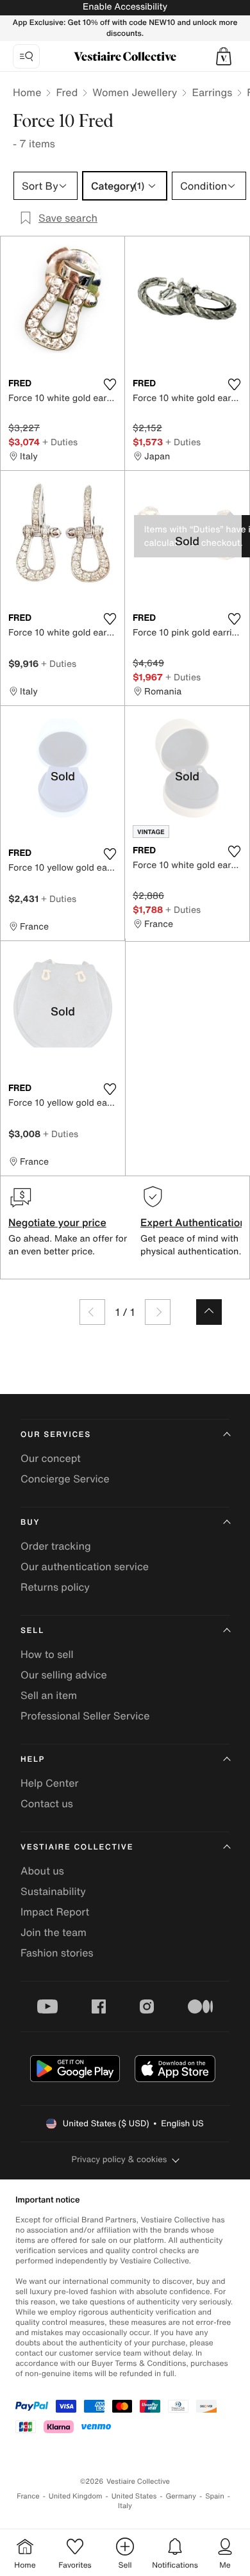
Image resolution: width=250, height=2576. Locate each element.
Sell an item (49, 1695)
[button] (224, 56)
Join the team (54, 1932)
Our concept (51, 1458)
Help (33, 1760)
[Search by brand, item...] (26, 56)
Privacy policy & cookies (120, 2159)
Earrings (212, 92)
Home (27, 92)
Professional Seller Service (85, 1716)
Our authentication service (85, 1566)
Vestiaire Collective (77, 1847)
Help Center (49, 1783)
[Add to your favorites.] (110, 384)
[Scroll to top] (209, 1312)
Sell (32, 1631)
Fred (67, 92)
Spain (215, 2496)
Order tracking (56, 1546)
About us (42, 1871)
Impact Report (55, 1912)
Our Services (56, 1435)
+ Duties (60, 442)
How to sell (47, 1654)
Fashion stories (57, 1953)
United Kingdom (76, 2496)
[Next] (158, 1312)
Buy (30, 1522)
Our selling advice (64, 1675)
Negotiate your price (57, 1222)
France (28, 2496)
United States (134, 2496)
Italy (125, 2506)
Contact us (47, 1803)
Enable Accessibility (125, 7)
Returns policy (55, 1587)
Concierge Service (65, 1479)
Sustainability (53, 1891)
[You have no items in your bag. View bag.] (224, 56)
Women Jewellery (135, 92)
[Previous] (92, 1312)
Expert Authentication (193, 1222)
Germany (181, 2496)
